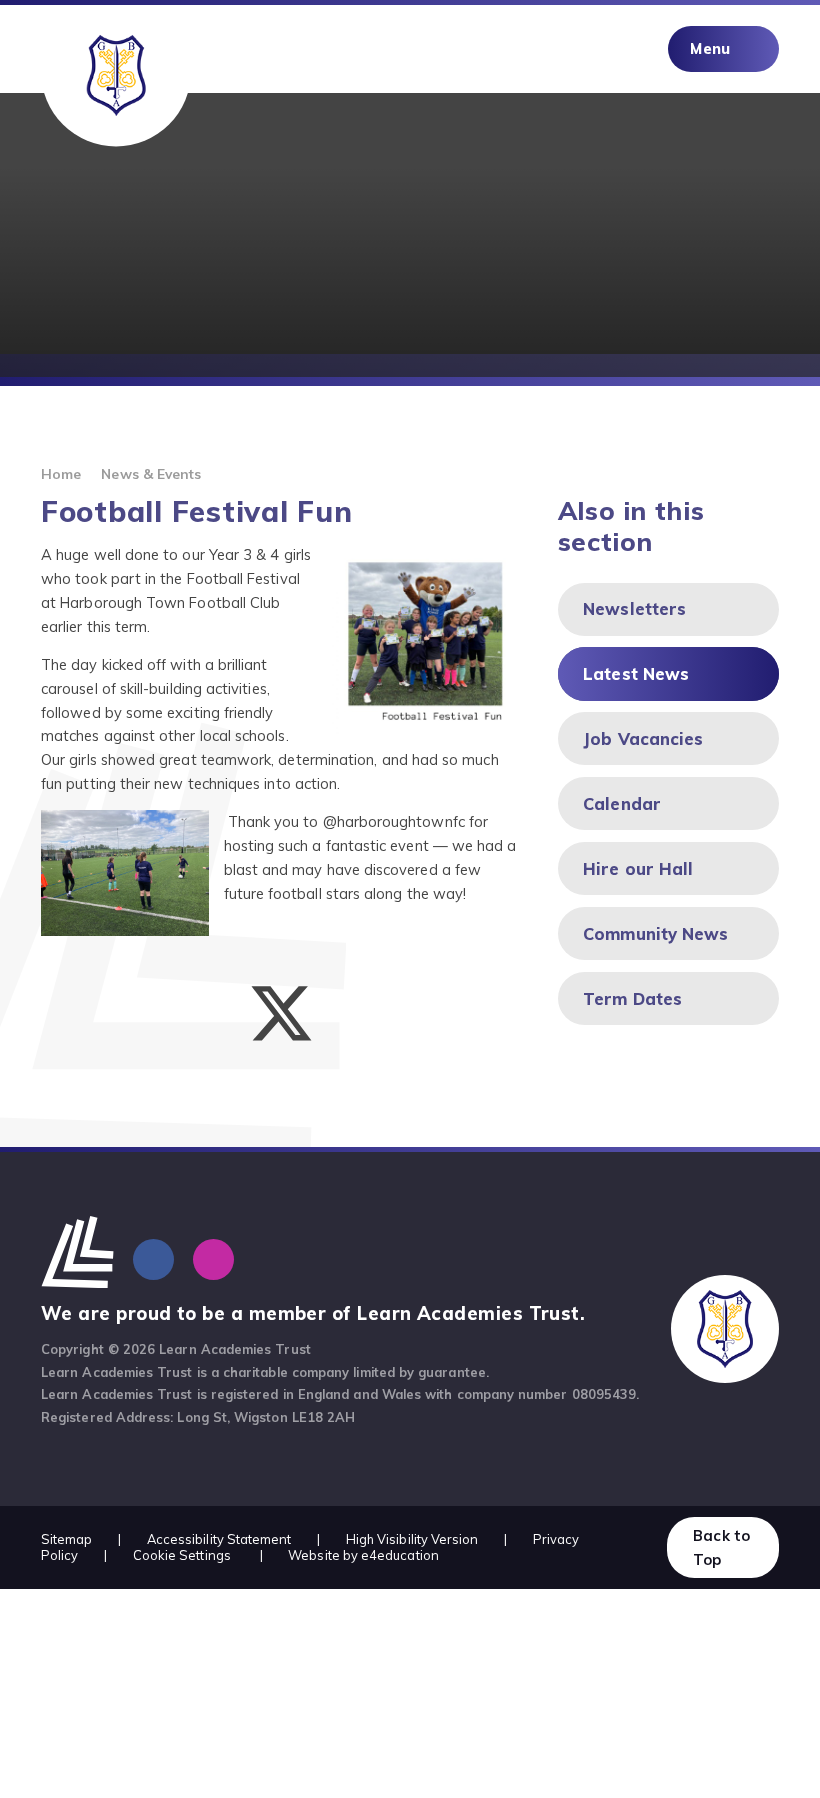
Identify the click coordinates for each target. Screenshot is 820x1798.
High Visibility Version (412, 1539)
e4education (400, 1555)
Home (61, 473)
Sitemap (67, 1539)
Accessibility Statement (219, 1539)
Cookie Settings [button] (182, 1555)
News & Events (151, 473)
